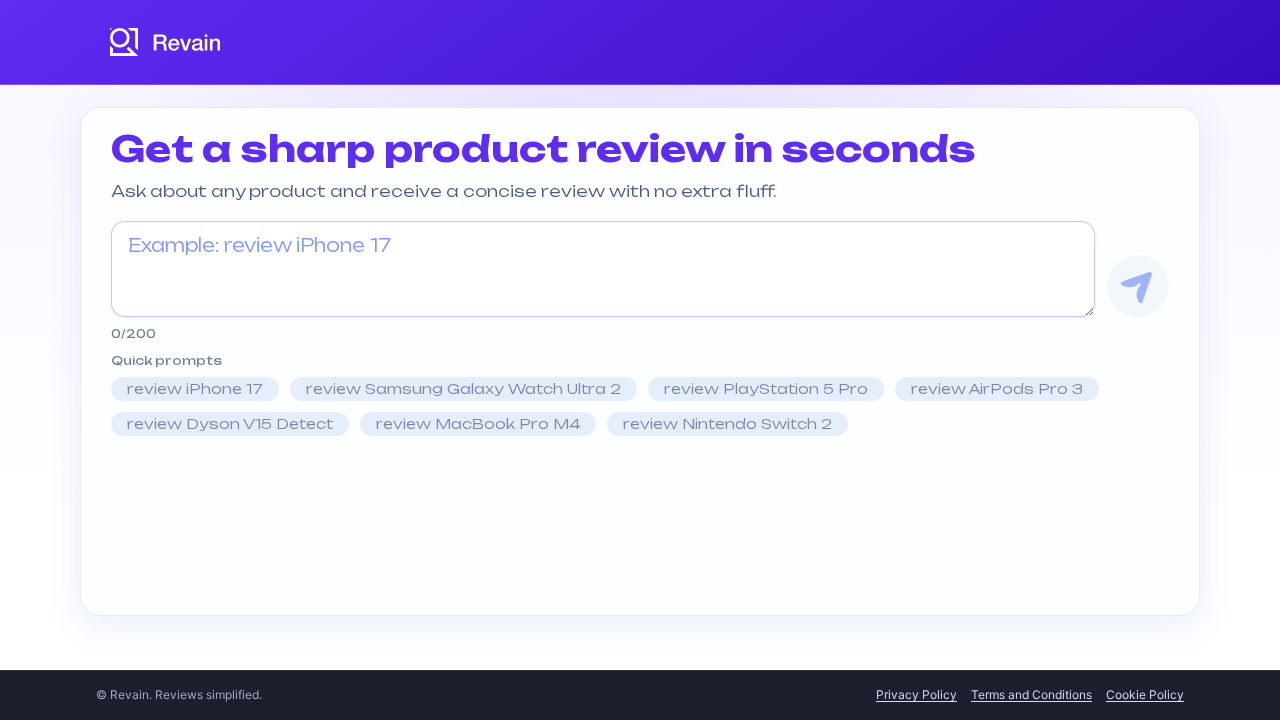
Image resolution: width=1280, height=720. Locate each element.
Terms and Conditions (1031, 694)
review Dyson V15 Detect (230, 423)
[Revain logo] (166, 42)
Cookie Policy (1145, 694)
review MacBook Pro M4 (478, 423)
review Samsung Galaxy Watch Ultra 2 (463, 388)
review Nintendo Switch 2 (727, 423)
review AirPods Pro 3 (997, 388)
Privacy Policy (916, 694)
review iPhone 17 (195, 388)
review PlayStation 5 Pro (766, 388)
